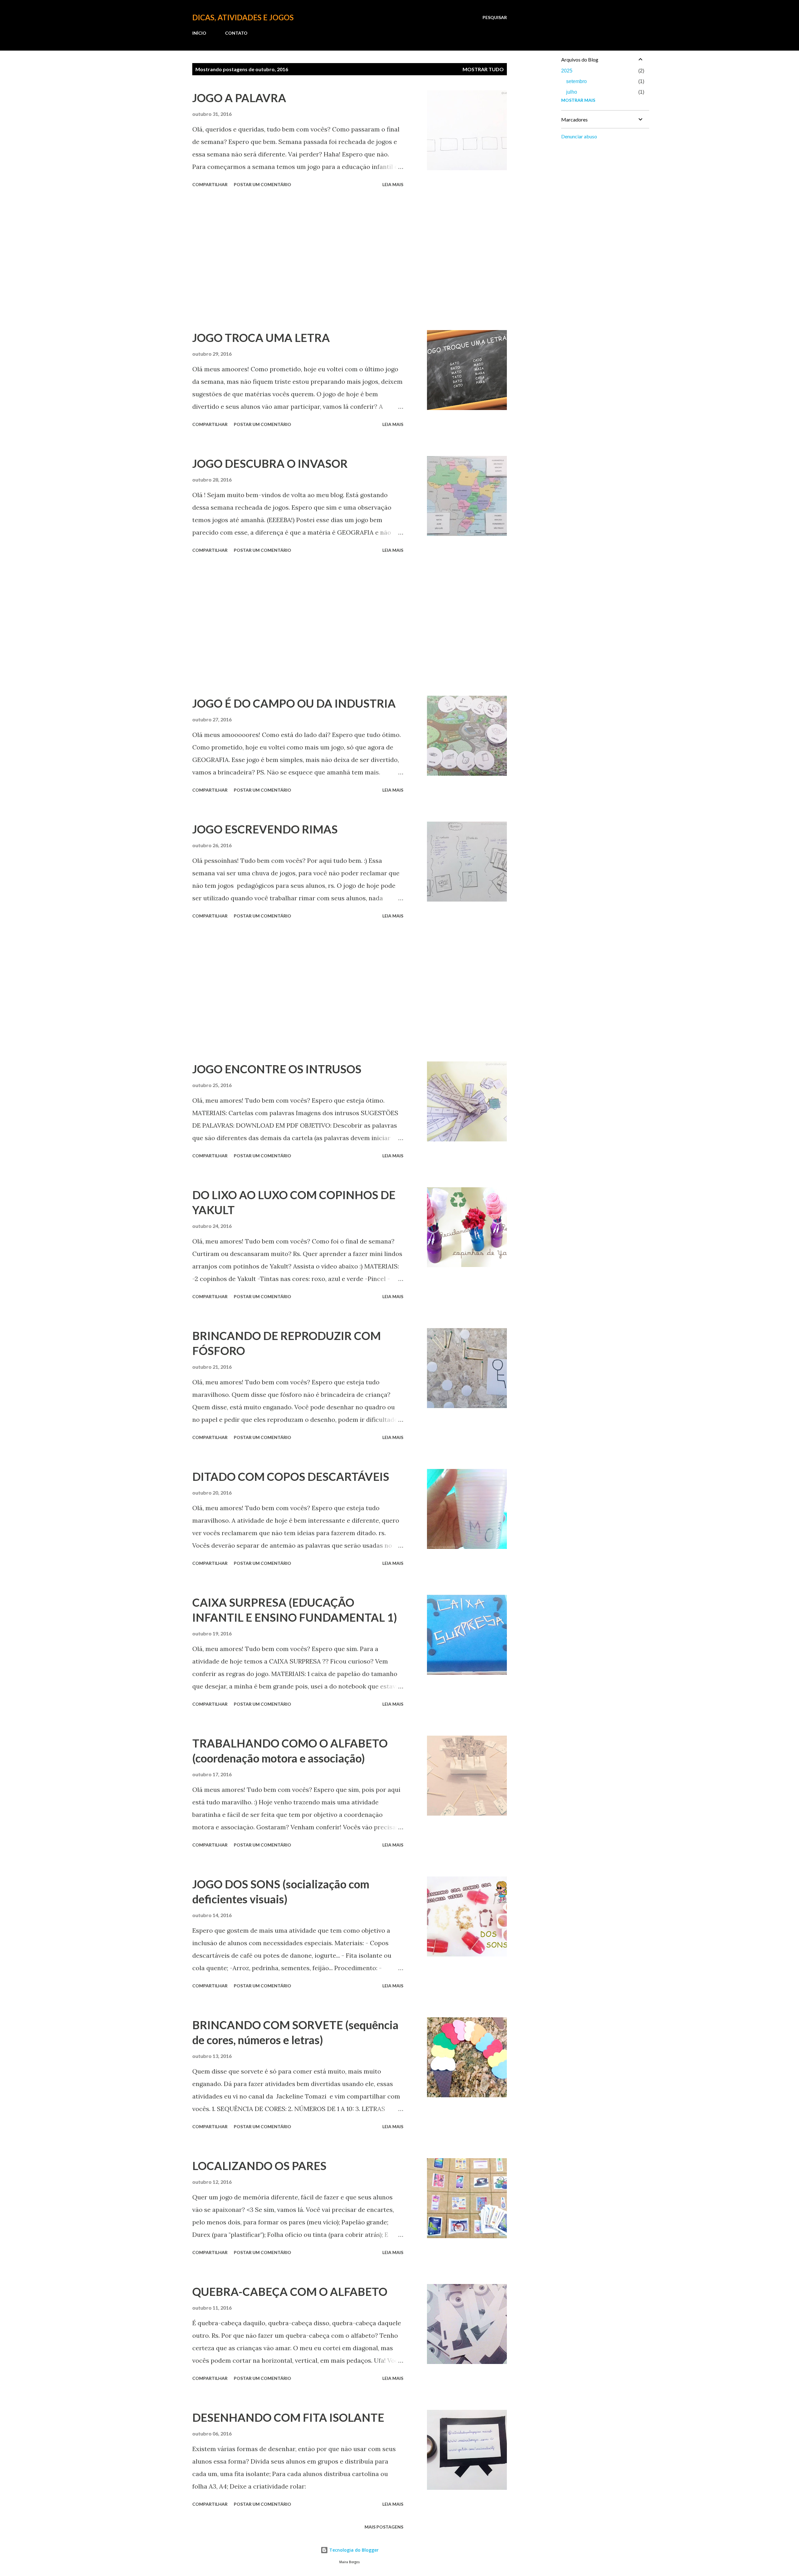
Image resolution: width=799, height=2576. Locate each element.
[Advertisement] (298, 260)
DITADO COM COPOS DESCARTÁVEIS (291, 1476)
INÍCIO (199, 33)
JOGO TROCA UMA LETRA (261, 338)
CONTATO (236, 33)
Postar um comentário (262, 184)
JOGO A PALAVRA (239, 98)
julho (572, 92)
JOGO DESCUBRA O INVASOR (270, 463)
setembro (576, 81)
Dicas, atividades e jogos (243, 17)
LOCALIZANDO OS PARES (259, 2166)
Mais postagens (384, 2527)
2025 (567, 71)
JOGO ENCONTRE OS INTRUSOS (277, 1069)
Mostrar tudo (483, 69)
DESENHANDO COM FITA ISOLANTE (288, 2417)
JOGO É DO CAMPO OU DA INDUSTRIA (294, 703)
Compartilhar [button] (210, 184)
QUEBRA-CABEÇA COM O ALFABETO (290, 2292)
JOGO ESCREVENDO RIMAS (265, 829)
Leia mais (393, 184)
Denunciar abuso (579, 136)
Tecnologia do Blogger (353, 2550)
